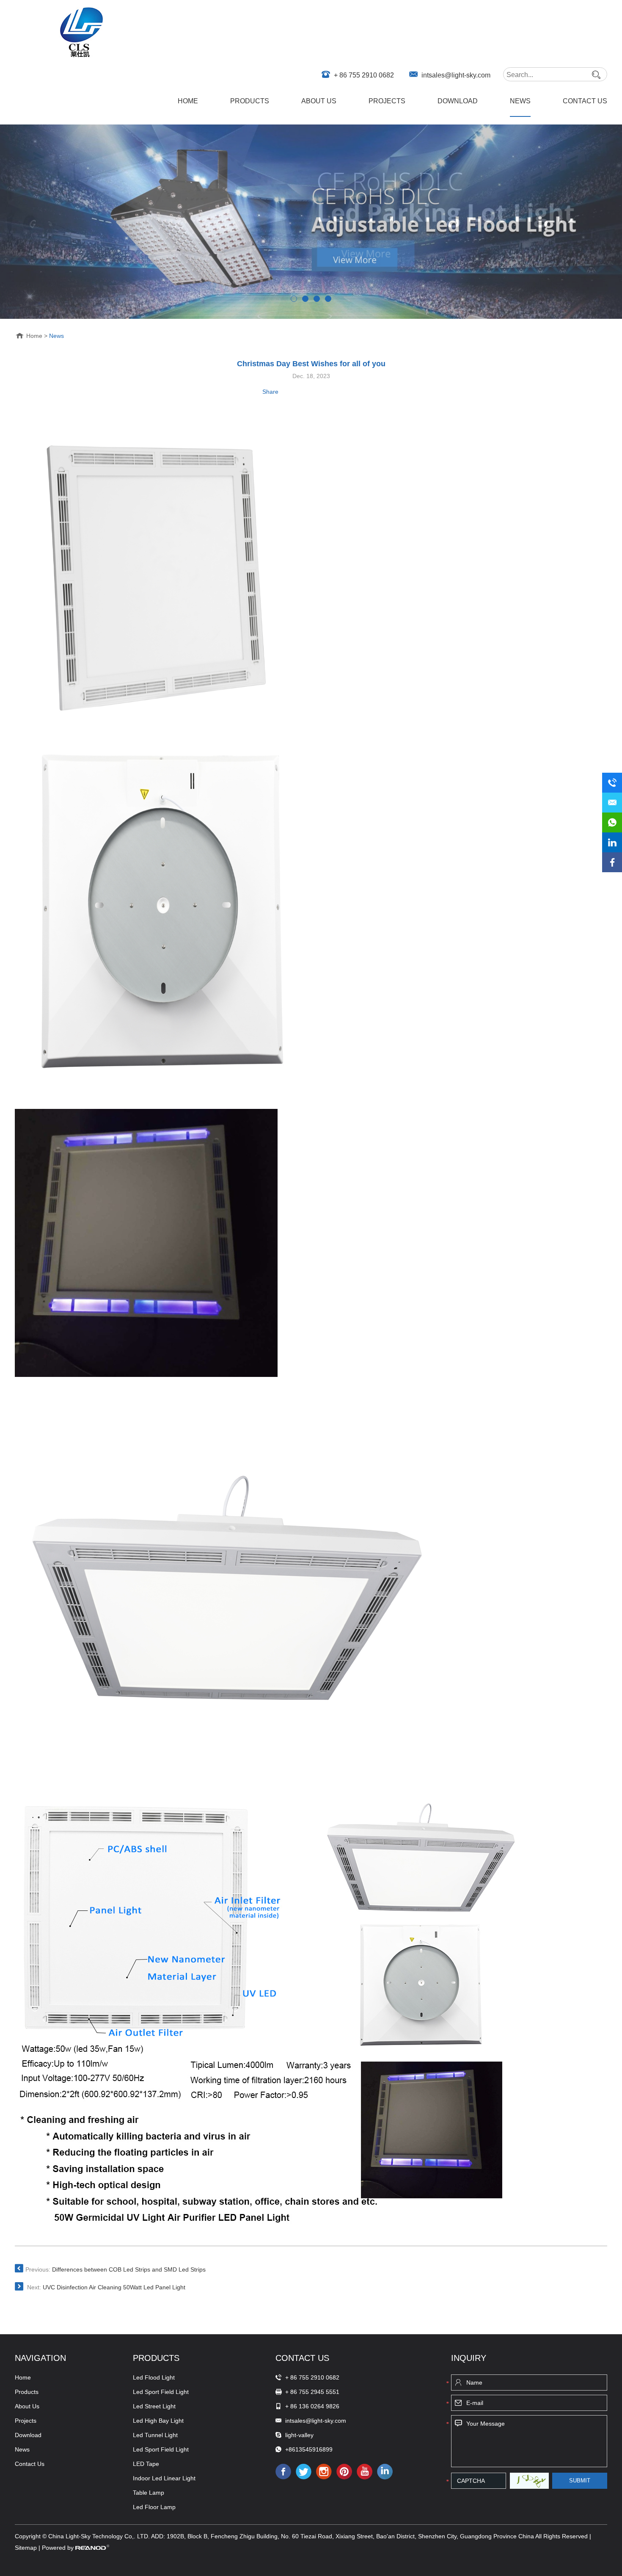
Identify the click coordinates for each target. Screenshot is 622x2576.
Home (188, 101)
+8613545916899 (308, 2449)
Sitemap (27, 2548)
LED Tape (146, 2464)
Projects (387, 101)
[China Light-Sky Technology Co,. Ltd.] (82, 33)
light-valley (299, 2435)
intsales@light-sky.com (456, 75)
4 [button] (328, 299)
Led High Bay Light (158, 2421)
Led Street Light (154, 2406)
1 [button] (294, 299)
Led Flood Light (154, 2377)
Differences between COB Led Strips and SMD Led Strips (129, 2269)
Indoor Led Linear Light (164, 2478)
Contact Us (585, 101)
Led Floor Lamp (154, 2507)
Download (458, 101)
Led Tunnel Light (155, 2435)
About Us (319, 101)
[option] (311, 222)
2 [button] (305, 299)
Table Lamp (149, 2493)
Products (250, 101)
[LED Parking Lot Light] (311, 222)
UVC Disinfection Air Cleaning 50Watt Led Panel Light (114, 2287)
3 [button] (317, 299)
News (520, 101)
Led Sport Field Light (161, 2392)
